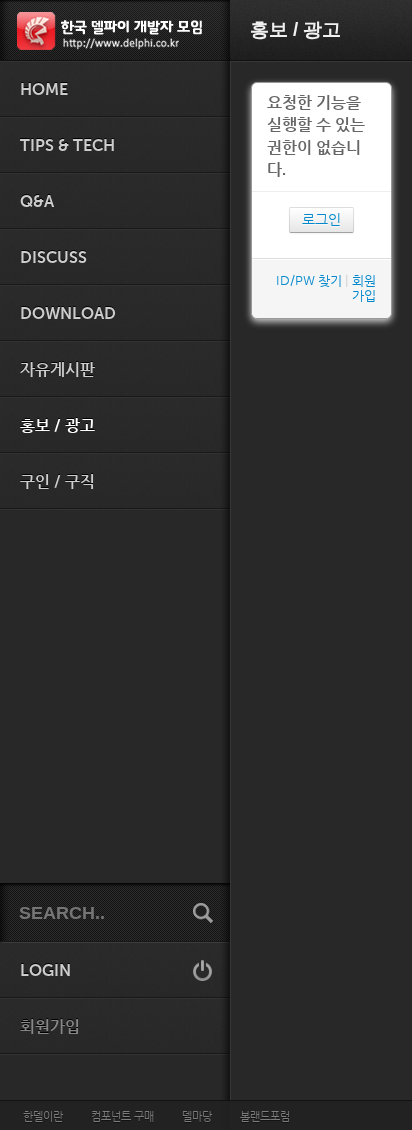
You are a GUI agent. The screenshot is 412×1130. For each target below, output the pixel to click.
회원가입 (50, 1027)
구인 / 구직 (57, 482)
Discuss (53, 258)
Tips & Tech (67, 146)
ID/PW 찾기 (309, 281)
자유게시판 (57, 370)
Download (68, 314)
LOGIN (45, 971)
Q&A (37, 202)
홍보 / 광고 (57, 426)
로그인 (321, 219)
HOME (44, 90)
